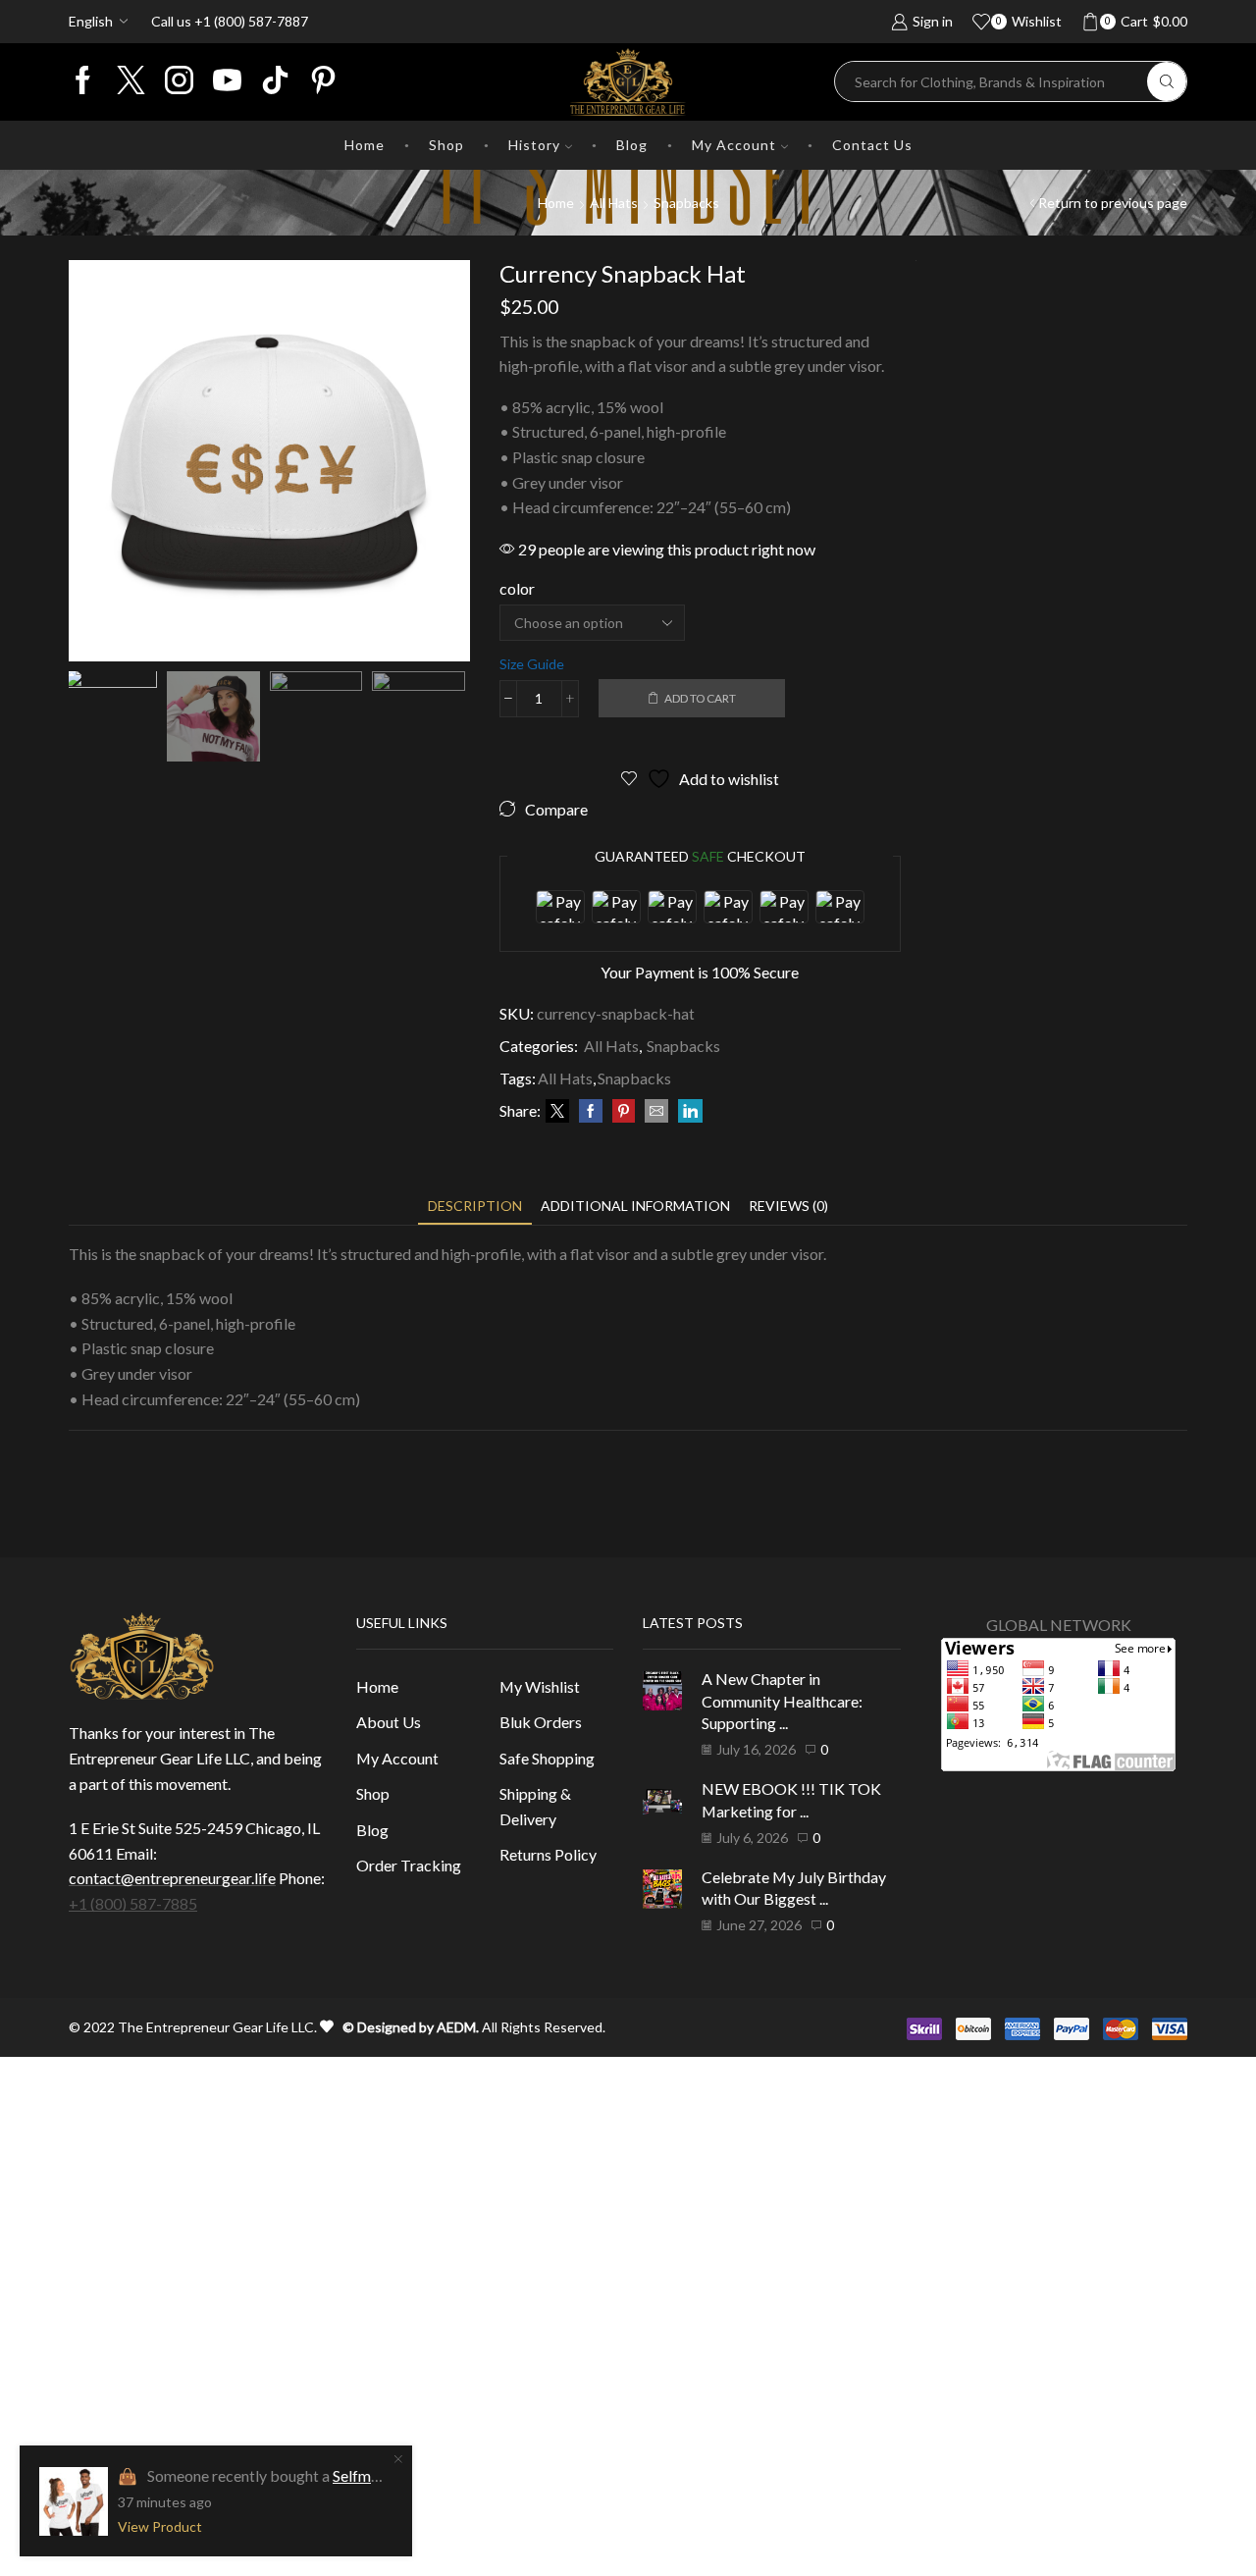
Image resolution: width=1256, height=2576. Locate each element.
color (517, 588)
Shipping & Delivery (535, 1806)
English (91, 21)
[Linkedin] (275, 81)
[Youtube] (227, 81)
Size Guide (532, 664)
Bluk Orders (541, 1722)
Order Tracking (409, 1865)
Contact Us (872, 145)
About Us (389, 1722)
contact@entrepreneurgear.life (172, 1878)
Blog (632, 145)
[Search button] (1167, 81)
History (534, 145)
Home (365, 145)
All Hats (614, 203)
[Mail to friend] (656, 1111)
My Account (734, 145)
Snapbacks (686, 203)
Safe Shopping (547, 1758)
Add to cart (700, 698)
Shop (446, 145)
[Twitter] (131, 81)
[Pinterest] (323, 81)
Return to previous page (1113, 203)
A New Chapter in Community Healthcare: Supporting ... (782, 1701)
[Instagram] (179, 81)
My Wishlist (540, 1686)
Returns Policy (548, 1854)
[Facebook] (83, 81)
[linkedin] (688, 1111)
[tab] (475, 1206)
